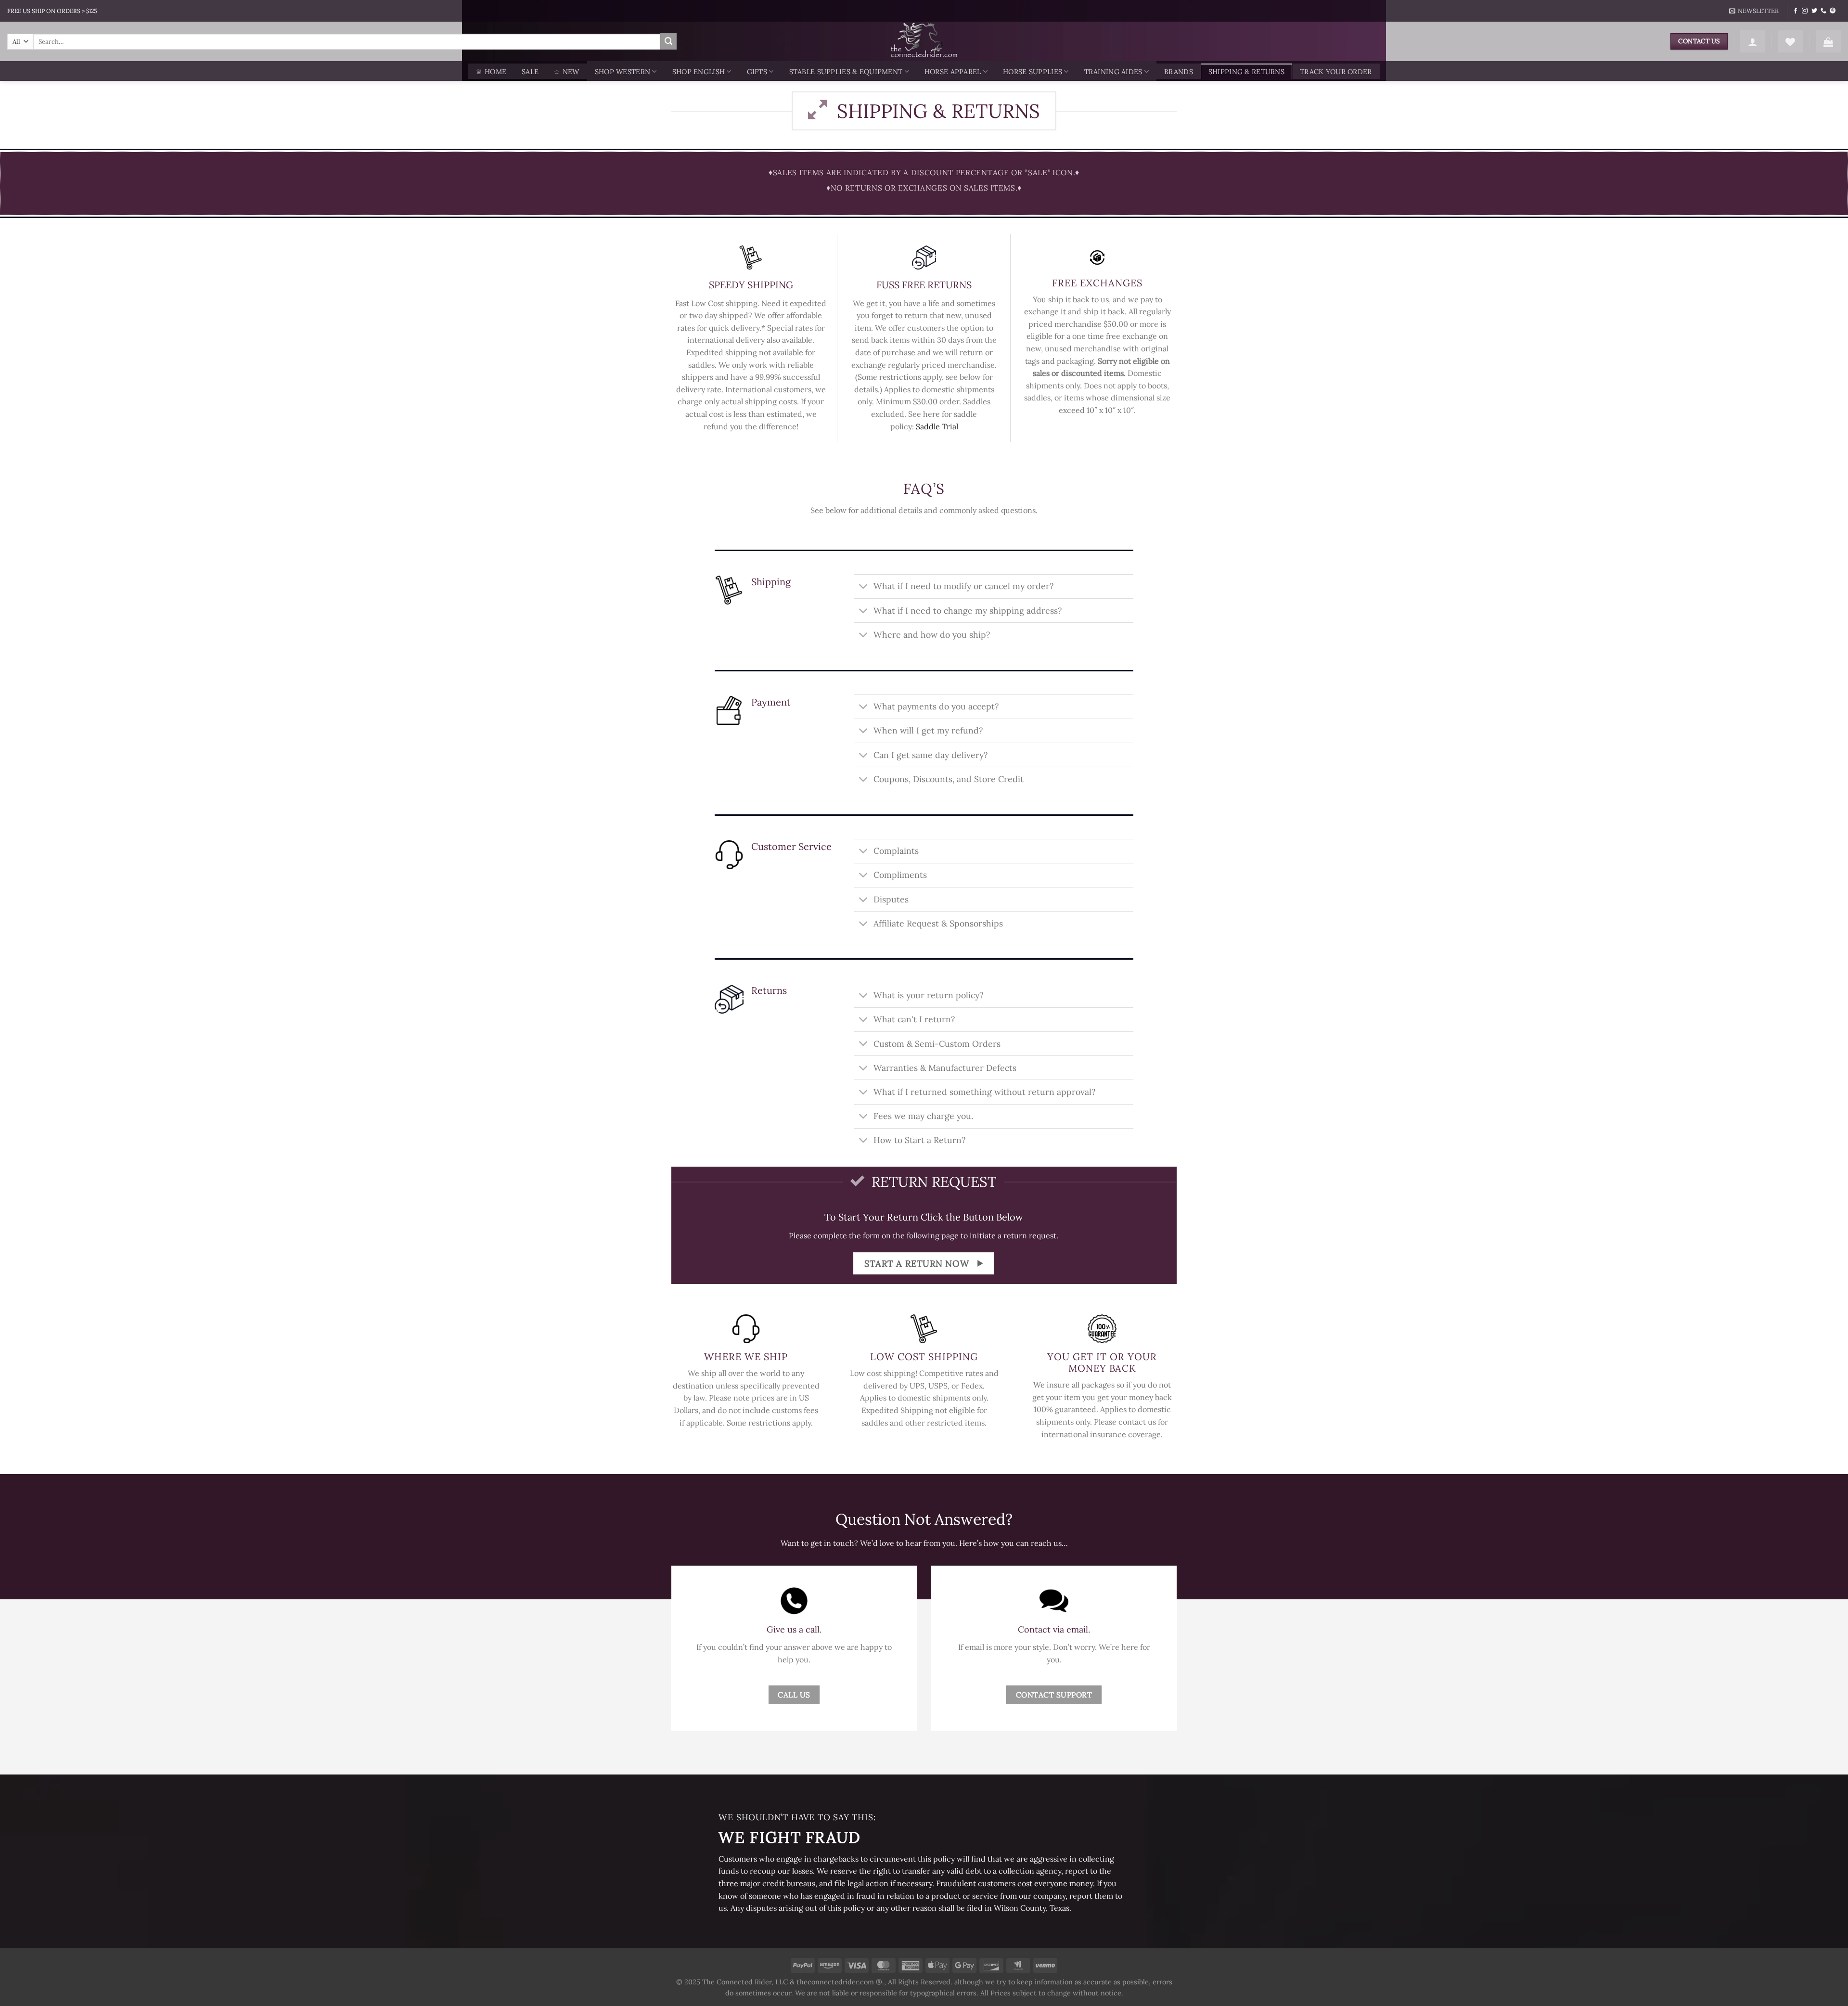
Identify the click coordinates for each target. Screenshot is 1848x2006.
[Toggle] (864, 587)
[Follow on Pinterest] (1833, 11)
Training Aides (1113, 72)
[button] (1754, 11)
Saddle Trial (937, 426)
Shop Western (622, 72)
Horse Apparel (953, 72)
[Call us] (1823, 11)
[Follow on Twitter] (1814, 11)
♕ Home (491, 72)
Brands (1179, 72)
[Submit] (668, 41)
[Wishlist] (1790, 41)
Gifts (757, 72)
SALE (530, 72)
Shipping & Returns (1246, 72)
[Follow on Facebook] (1796, 11)
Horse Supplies (1033, 72)
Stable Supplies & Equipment (846, 72)
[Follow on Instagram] (1805, 11)
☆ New (566, 72)
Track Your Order (1336, 72)
